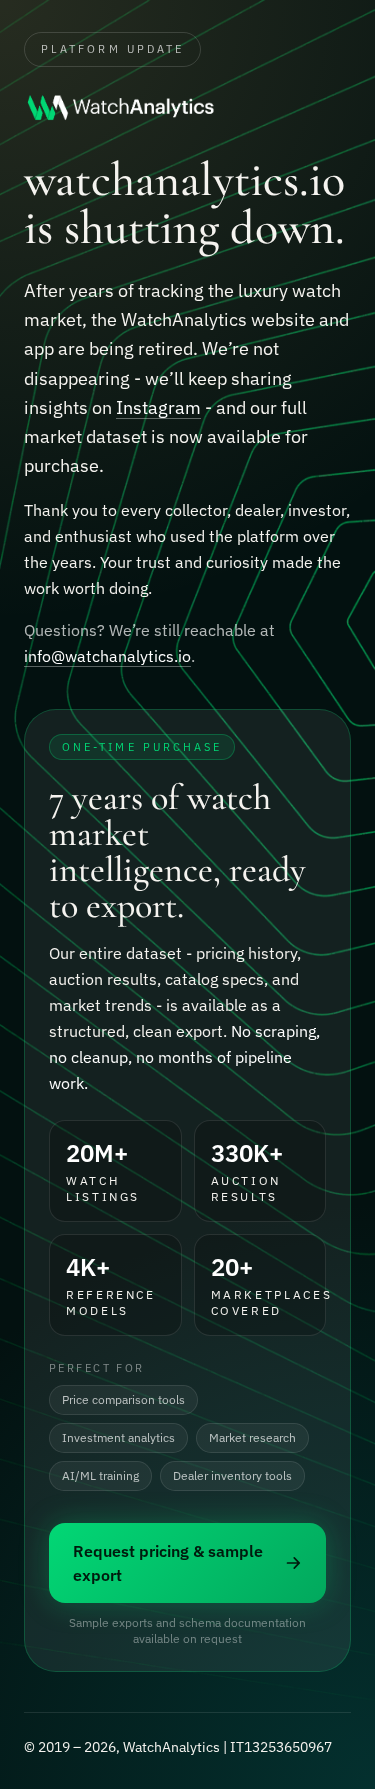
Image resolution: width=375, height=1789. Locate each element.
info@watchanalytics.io (107, 656)
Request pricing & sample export (168, 1563)
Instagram (158, 407)
